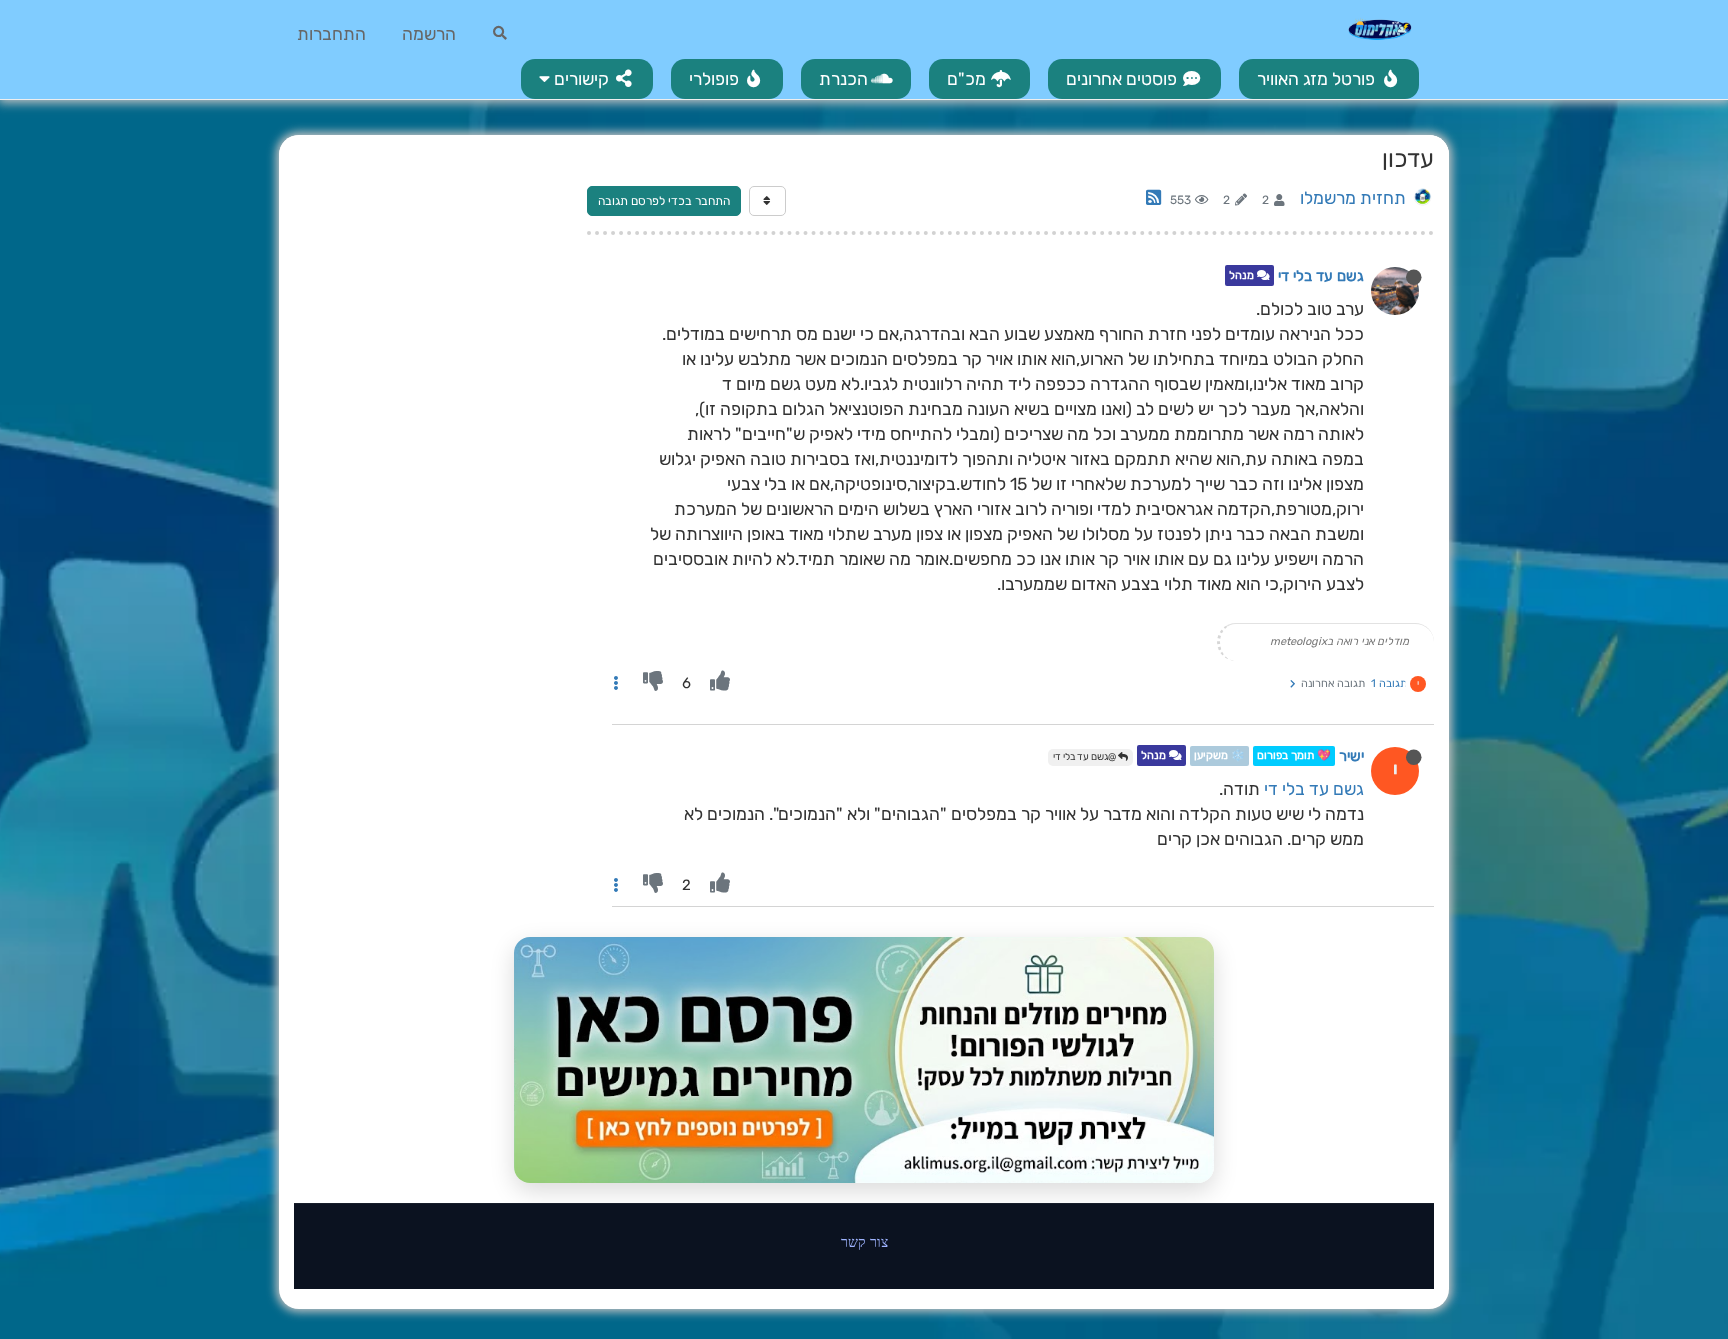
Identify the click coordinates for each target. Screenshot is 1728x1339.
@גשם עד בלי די (1085, 757)
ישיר (1351, 756)
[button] (587, 79)
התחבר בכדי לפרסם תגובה (664, 201)
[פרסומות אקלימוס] (864, 1060)
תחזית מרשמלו (1353, 198)
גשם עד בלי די (1321, 276)
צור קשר (864, 1241)
